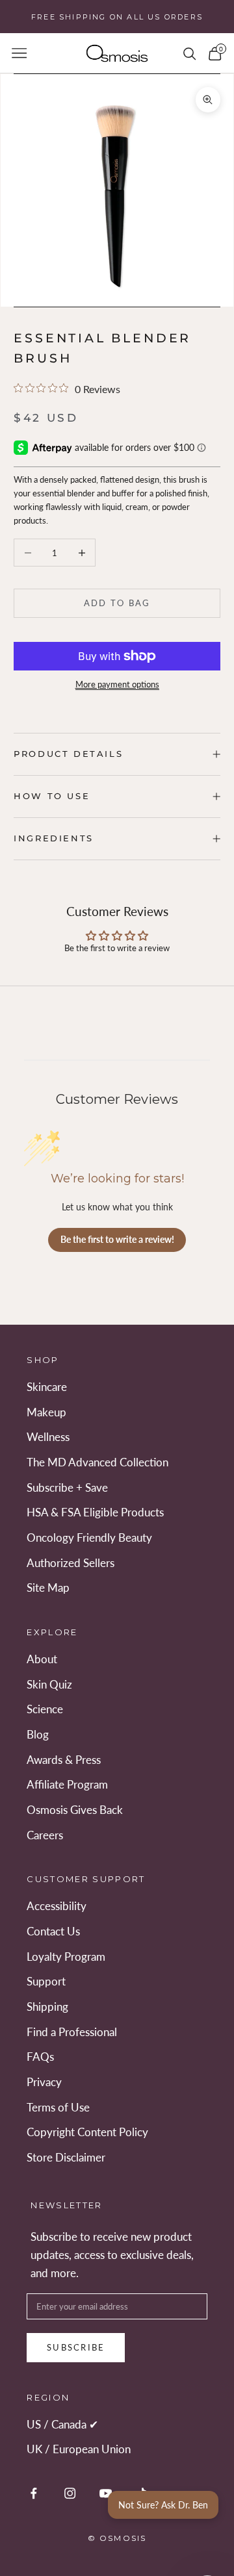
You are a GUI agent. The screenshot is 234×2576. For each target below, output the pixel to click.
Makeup (46, 1412)
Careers (45, 1835)
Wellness (48, 1437)
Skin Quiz (49, 1684)
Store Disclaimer (66, 2157)
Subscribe (76, 2347)
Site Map (48, 1588)
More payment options (117, 684)
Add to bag (117, 603)
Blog (38, 1734)
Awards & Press (64, 1760)
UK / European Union (79, 2449)
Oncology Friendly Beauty (89, 1537)
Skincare (47, 1387)
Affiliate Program (67, 1784)
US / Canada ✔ (62, 2424)
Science (45, 1709)
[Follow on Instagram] (70, 2493)
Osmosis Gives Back (75, 1810)
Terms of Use (58, 2107)
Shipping (47, 2007)
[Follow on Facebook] (33, 2493)
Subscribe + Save (67, 1487)
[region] (117, 190)
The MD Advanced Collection (97, 1462)
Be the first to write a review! (117, 1239)
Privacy (44, 2082)
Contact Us (53, 1931)
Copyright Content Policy (87, 2132)
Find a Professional (72, 2032)
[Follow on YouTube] (106, 2493)
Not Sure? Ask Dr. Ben (163, 2505)
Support (46, 1981)
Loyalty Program (66, 1957)
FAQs (40, 2057)
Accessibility (57, 1906)
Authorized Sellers (71, 1563)
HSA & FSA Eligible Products (95, 1512)
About (42, 1659)
